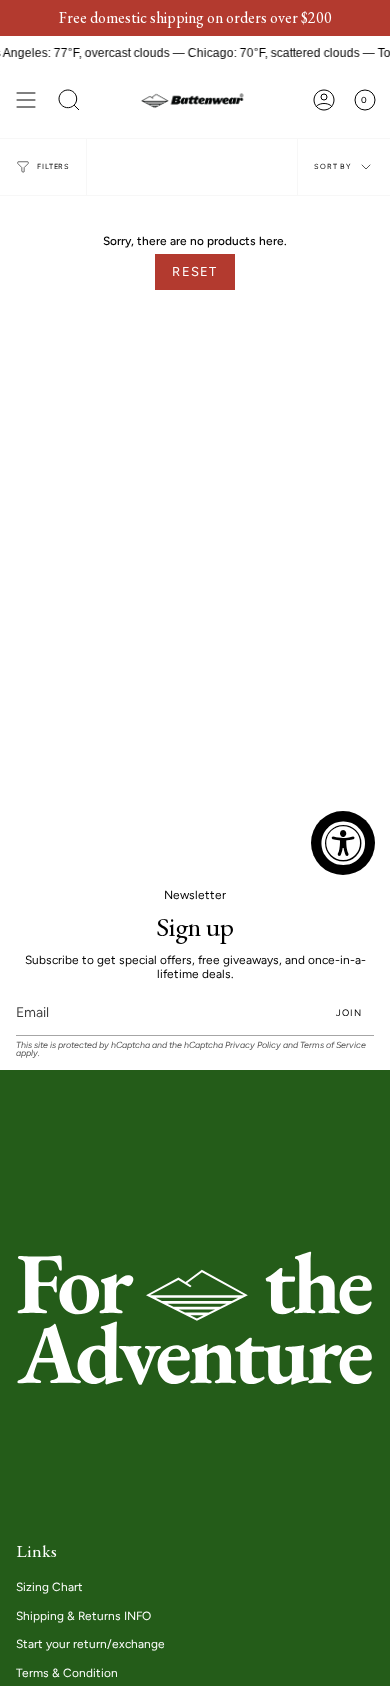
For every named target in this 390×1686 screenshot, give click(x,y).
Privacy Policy (253, 1045)
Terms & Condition (67, 1673)
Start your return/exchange (90, 1644)
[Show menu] (26, 100)
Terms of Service (333, 1045)
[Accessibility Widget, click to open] (343, 843)
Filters (53, 166)
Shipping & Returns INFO (83, 1616)
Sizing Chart (49, 1587)
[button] (69, 100)
